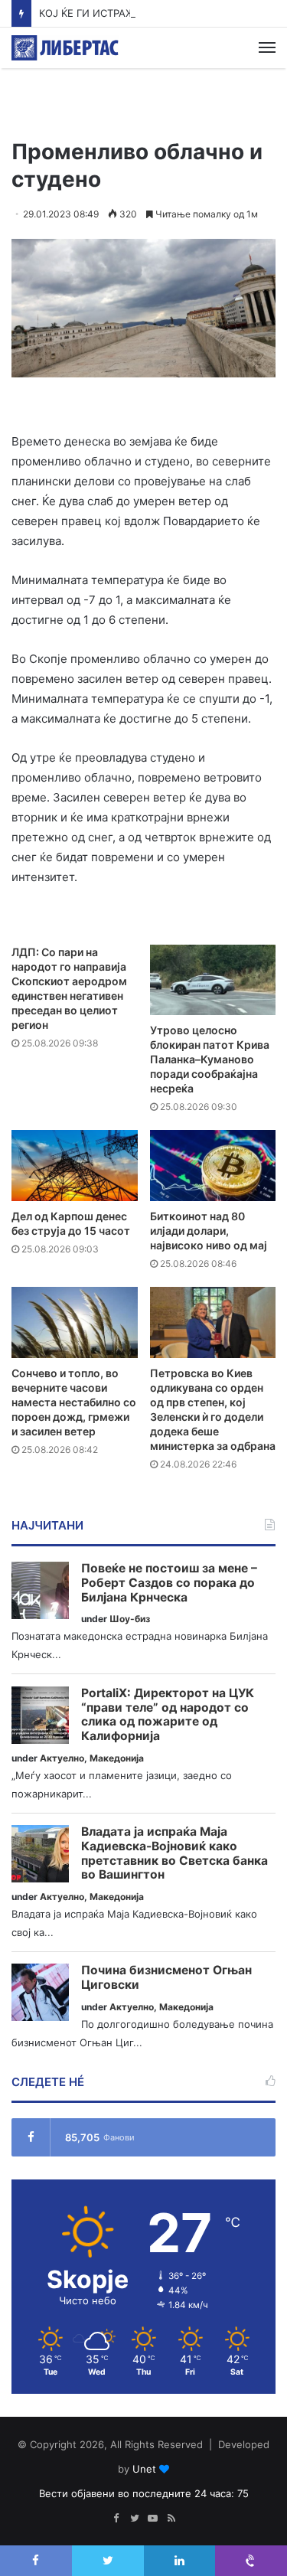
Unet (144, 2469)
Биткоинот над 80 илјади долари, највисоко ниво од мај (209, 1231)
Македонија (117, 1758)
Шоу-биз (130, 1619)
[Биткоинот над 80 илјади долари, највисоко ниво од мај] (213, 1166)
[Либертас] (65, 48)
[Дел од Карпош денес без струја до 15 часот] (75, 1166)
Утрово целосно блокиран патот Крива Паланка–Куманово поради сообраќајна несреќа (210, 1059)
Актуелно (62, 1758)
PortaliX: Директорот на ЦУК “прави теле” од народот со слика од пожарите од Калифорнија (168, 1715)
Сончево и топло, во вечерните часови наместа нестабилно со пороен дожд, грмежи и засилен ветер (74, 1402)
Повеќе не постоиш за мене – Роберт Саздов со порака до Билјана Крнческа (169, 1583)
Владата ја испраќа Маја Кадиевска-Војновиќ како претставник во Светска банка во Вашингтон (174, 1853)
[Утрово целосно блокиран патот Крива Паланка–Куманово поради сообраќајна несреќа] (213, 980)
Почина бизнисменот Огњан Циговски (166, 1978)
